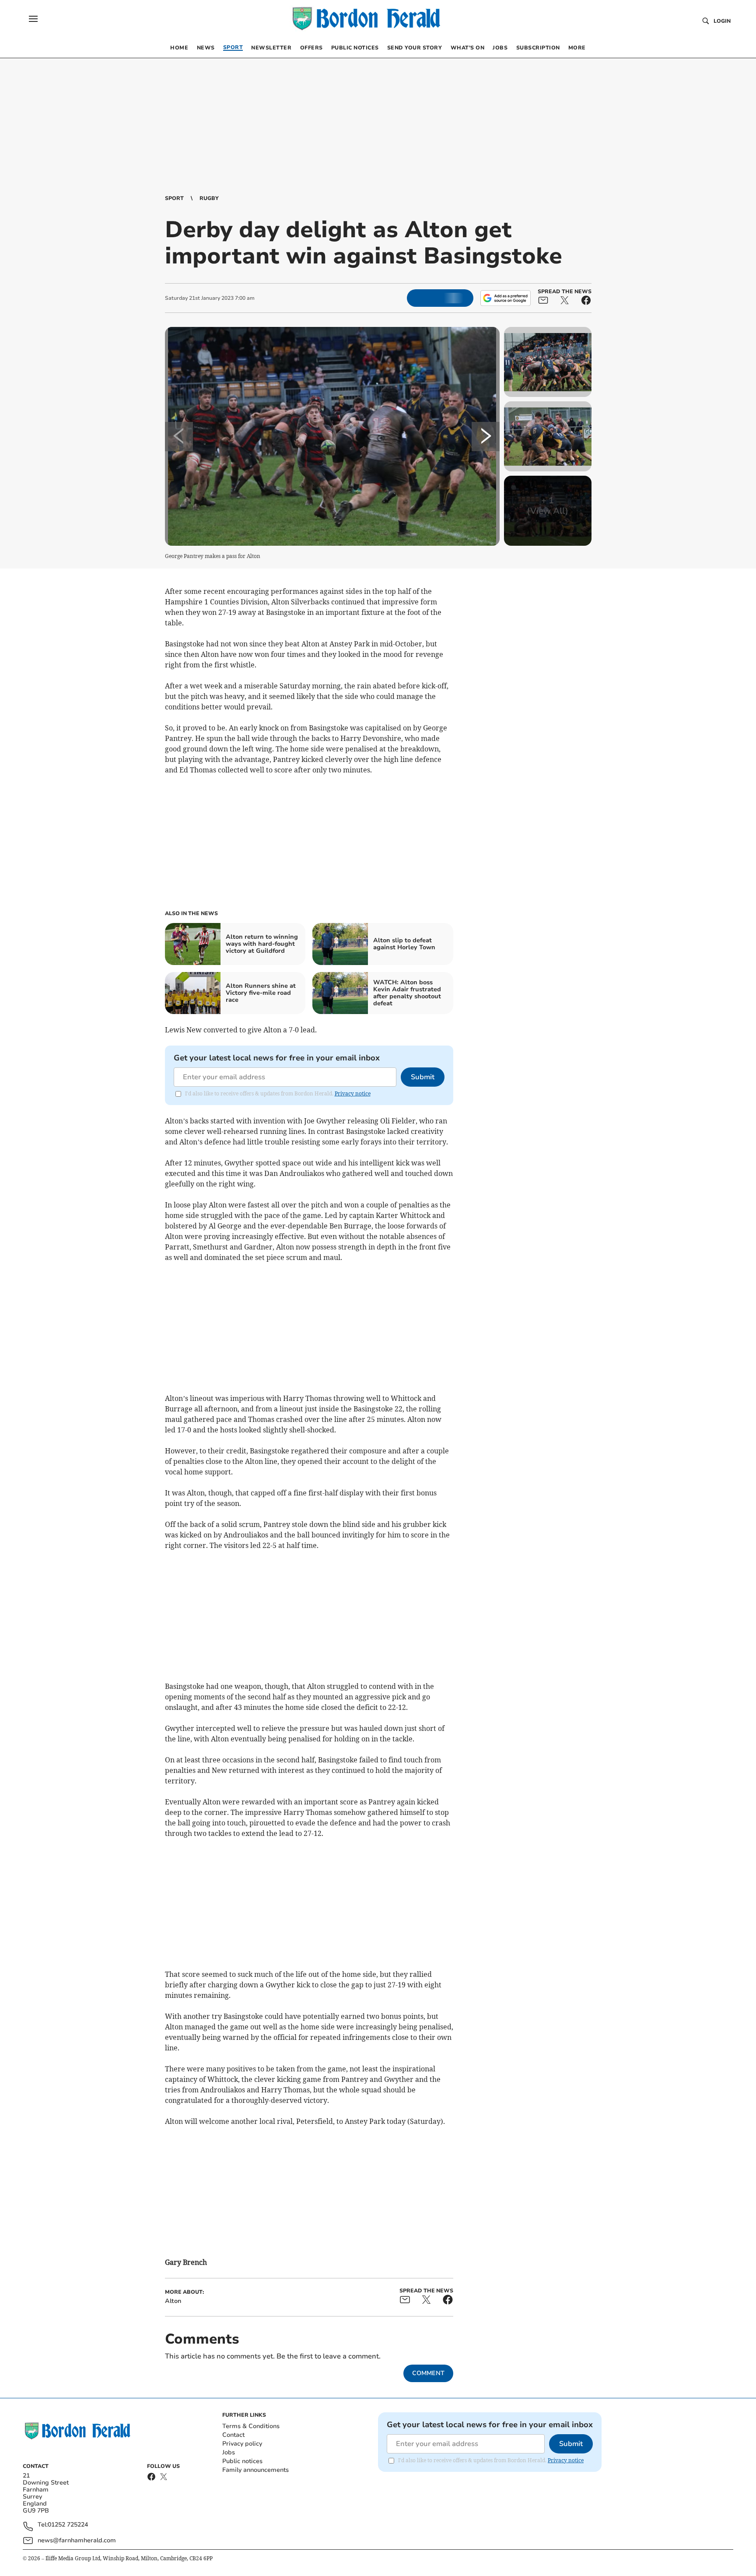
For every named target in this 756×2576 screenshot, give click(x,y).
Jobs (229, 2452)
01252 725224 (68, 2525)
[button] (33, 19)
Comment (428, 2373)
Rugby (209, 198)
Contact (233, 2435)
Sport (174, 198)
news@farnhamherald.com (77, 2540)
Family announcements (255, 2470)
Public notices (242, 2461)
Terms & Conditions (251, 2426)
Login (722, 21)
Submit (423, 1077)
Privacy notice (353, 1093)
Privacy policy (242, 2444)
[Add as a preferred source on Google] (505, 298)
